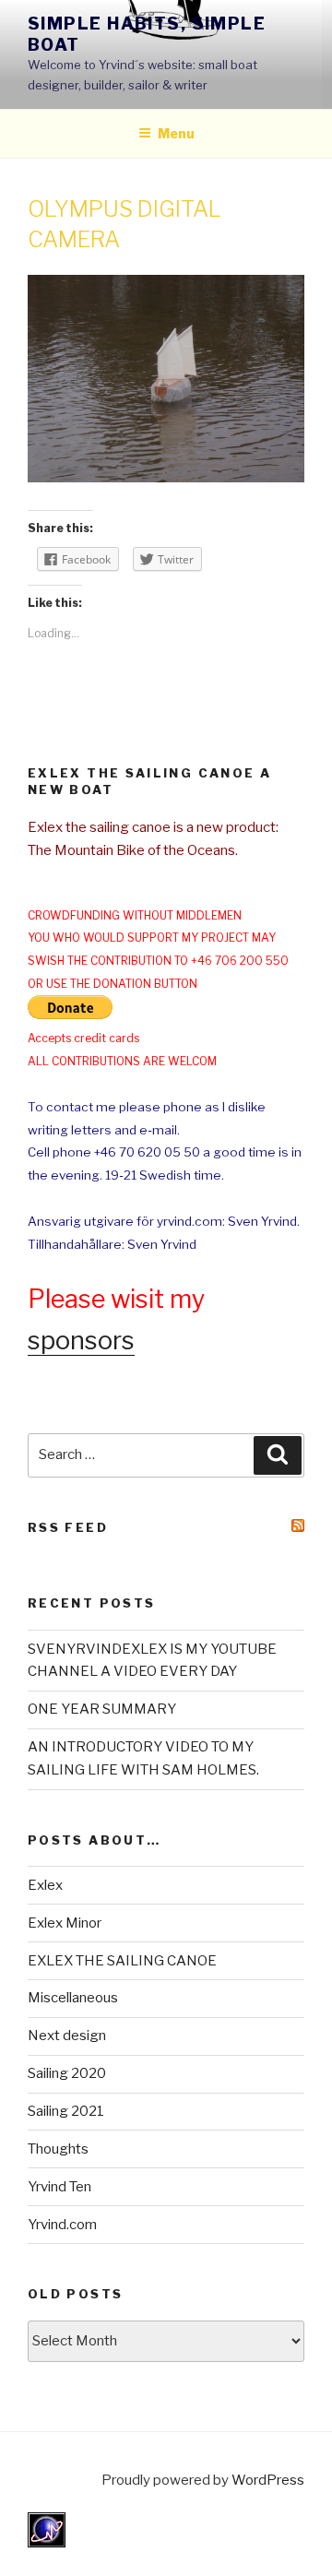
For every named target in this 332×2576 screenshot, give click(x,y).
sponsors (81, 1341)
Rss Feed (68, 1527)
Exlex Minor (65, 1923)
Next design (67, 2036)
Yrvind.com (62, 2225)
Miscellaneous (73, 1998)
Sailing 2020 (67, 2073)
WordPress (268, 2480)
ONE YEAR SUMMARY (102, 1709)
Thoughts (58, 2149)
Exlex (45, 1885)
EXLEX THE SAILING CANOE (122, 1961)
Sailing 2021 (66, 2111)
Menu (176, 133)
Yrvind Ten (59, 2187)
